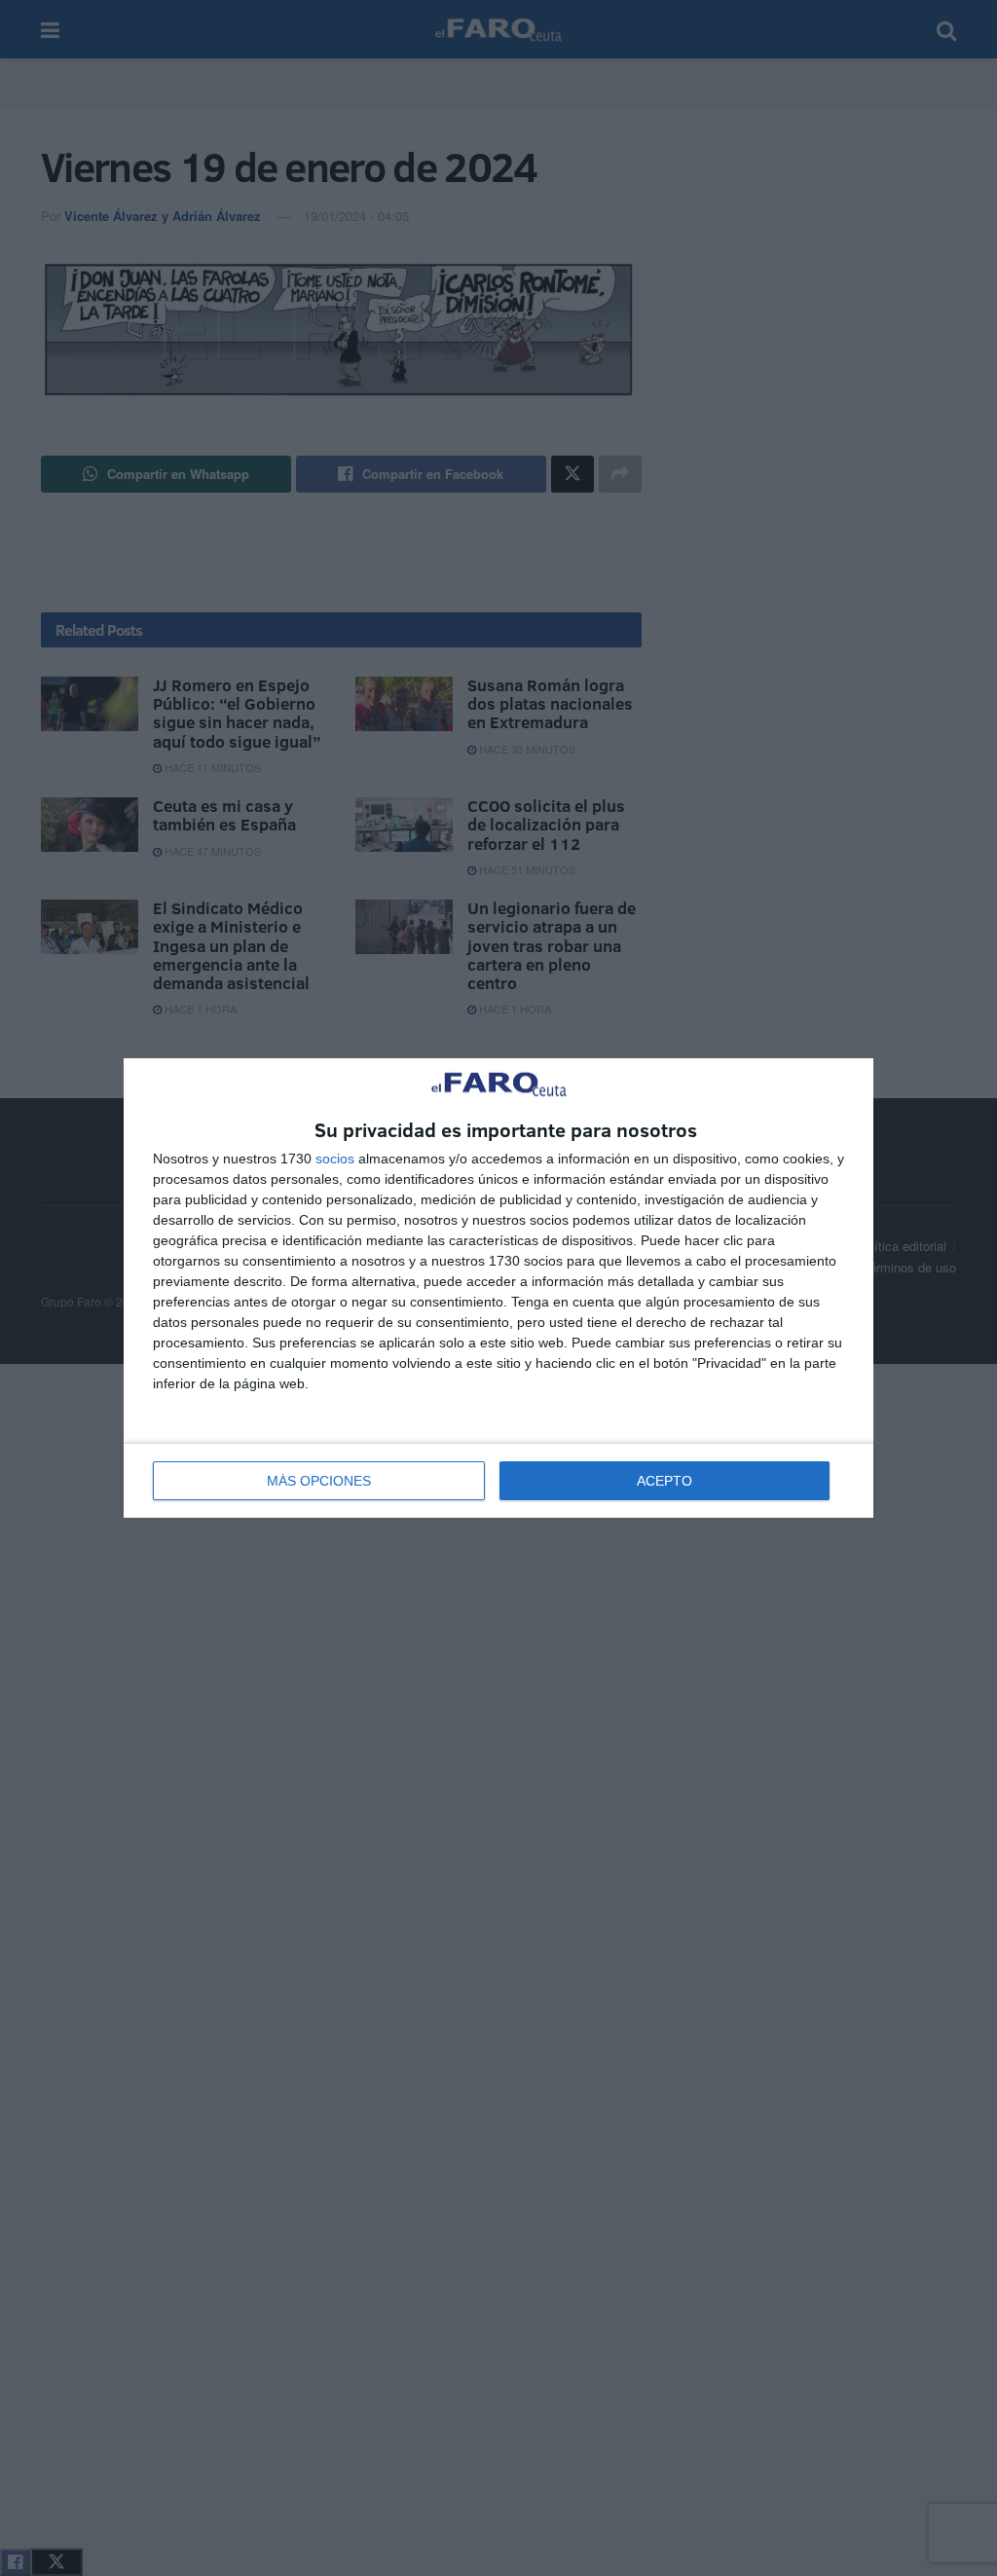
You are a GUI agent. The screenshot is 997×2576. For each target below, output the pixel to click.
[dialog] (498, 1288)
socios (335, 1159)
